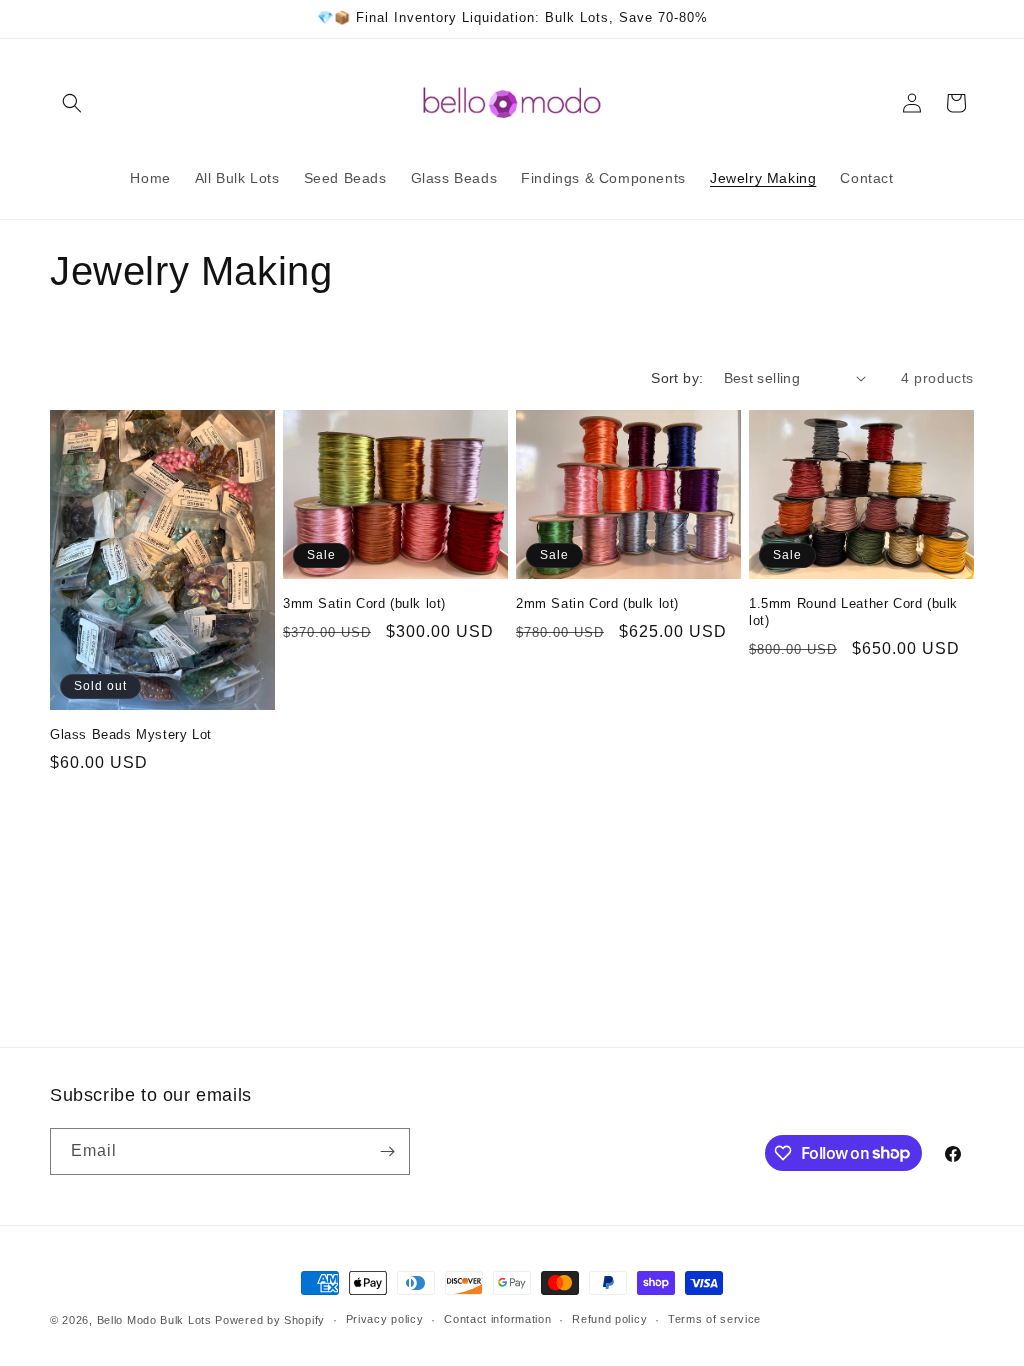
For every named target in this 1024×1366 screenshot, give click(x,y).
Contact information (497, 1319)
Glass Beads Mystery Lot (131, 734)
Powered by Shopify (270, 1320)
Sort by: (677, 378)
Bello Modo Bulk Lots (154, 1320)
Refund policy (609, 1319)
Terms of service (714, 1319)
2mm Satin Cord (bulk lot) (597, 603)
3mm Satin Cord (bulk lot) (364, 603)
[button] (72, 103)
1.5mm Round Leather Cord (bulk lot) (853, 612)
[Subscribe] (387, 1151)
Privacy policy (385, 1319)
